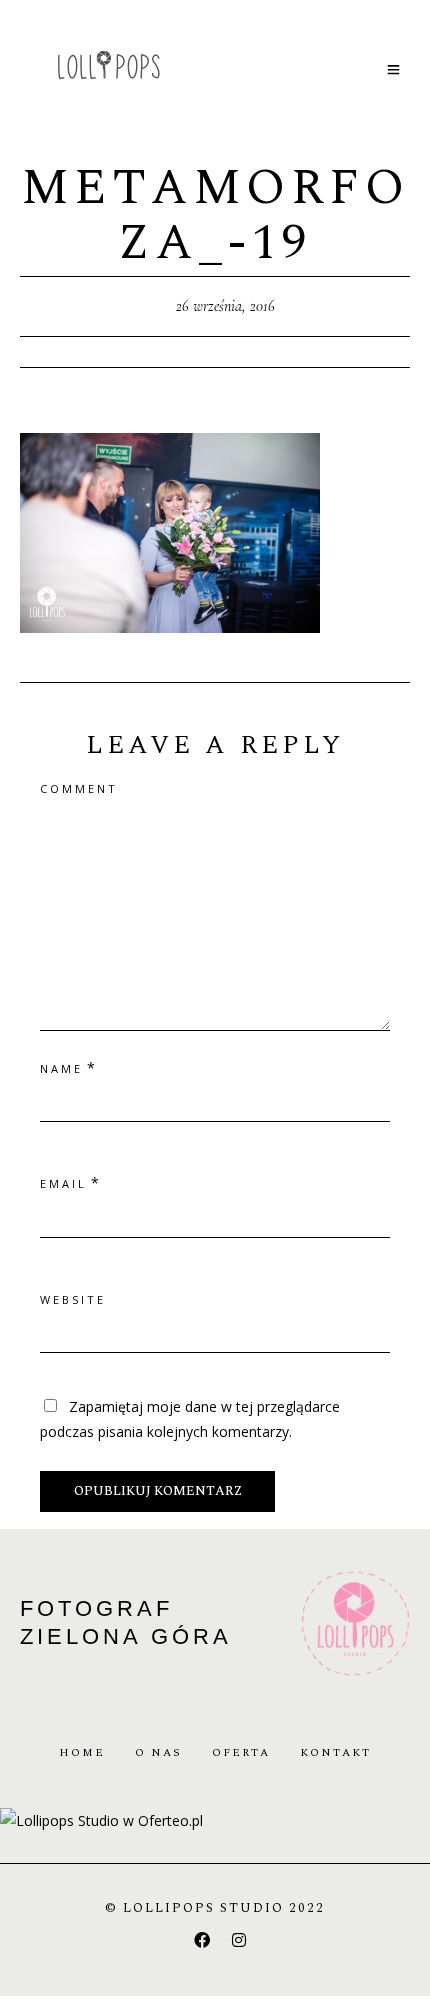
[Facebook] (202, 1940)
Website (73, 1299)
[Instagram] (239, 1940)
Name (61, 1068)
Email (63, 1183)
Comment (79, 788)
